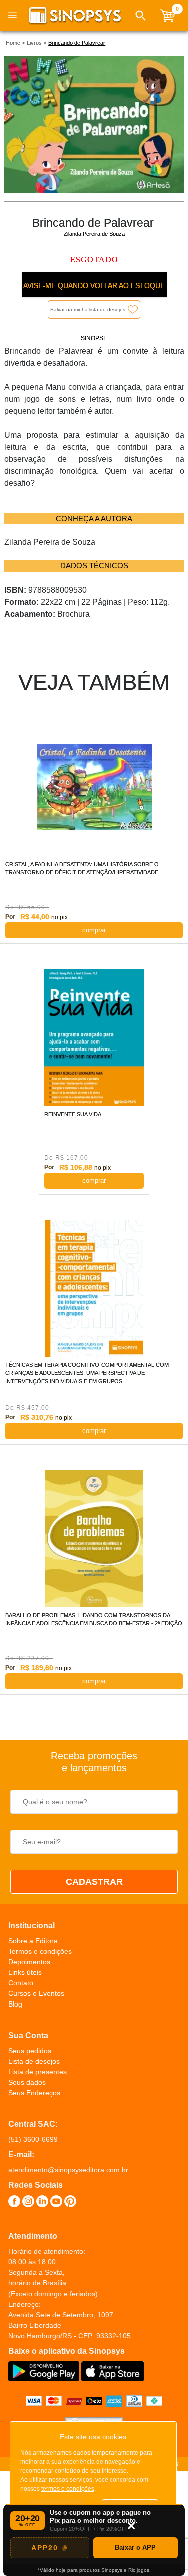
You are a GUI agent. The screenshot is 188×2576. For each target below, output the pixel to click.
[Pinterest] (70, 2203)
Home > (15, 43)
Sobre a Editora (33, 1941)
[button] (141, 16)
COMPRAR (94, 930)
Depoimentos (29, 1962)
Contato (21, 1983)
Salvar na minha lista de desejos (88, 309)
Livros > (36, 43)
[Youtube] (56, 2203)
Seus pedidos (30, 2051)
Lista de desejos (34, 2061)
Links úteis (25, 1972)
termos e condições (68, 2489)
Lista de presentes (37, 2072)
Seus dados (27, 2082)
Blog (15, 2004)
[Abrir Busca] (141, 16)
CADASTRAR (94, 1882)
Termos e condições (40, 1951)
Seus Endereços (34, 2093)
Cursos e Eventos (36, 1993)
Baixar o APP (135, 2548)
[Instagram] (28, 2203)
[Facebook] (14, 2203)
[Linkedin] (42, 2203)
